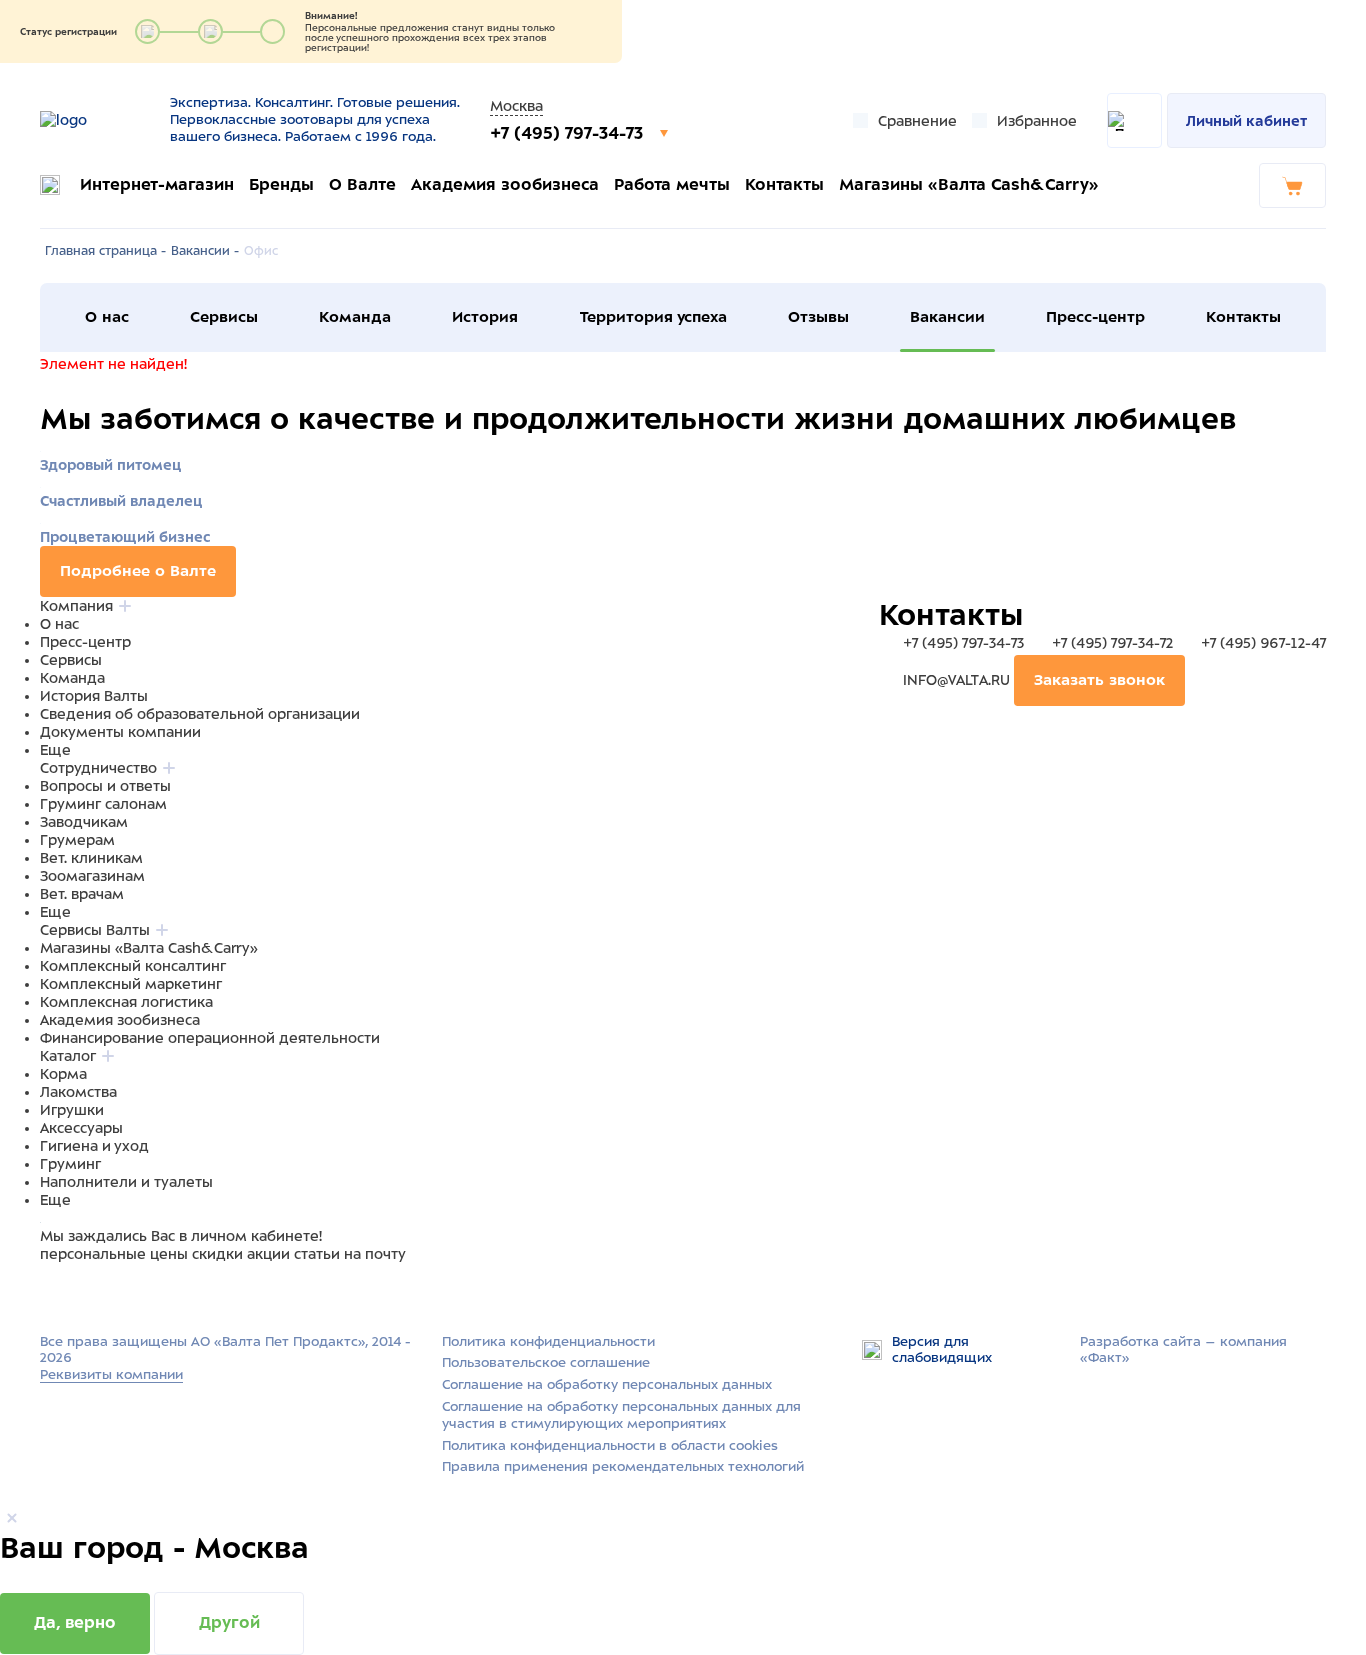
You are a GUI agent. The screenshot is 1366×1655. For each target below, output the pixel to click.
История (485, 317)
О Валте (362, 184)
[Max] (76, 1292)
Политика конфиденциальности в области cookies (610, 1445)
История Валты (94, 696)
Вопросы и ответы (105, 786)
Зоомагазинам (92, 876)
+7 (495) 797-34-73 (569, 133)
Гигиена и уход (94, 1146)
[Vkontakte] (98, 1292)
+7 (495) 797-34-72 (1112, 643)
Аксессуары (81, 1128)
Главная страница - (105, 251)
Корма (63, 1074)
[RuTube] (52, 1292)
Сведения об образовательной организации (200, 714)
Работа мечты (672, 184)
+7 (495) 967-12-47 (1261, 643)
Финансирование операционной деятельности (210, 1038)
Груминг (70, 1164)
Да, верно (75, 1622)
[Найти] (1134, 120)
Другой (229, 1622)
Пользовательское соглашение (546, 1362)
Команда (355, 317)
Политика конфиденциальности (548, 1341)
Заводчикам (84, 822)
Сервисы (224, 317)
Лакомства (78, 1092)
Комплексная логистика (126, 1002)
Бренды (281, 184)
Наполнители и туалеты (126, 1182)
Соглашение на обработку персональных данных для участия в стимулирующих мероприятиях (621, 1415)
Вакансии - (205, 251)
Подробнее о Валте (138, 571)
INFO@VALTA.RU (956, 680)
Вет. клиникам (91, 858)
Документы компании (120, 732)
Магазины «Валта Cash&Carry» (969, 184)
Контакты (784, 184)
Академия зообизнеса (505, 184)
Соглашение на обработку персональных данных (607, 1384)
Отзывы (818, 317)
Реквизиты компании (111, 1374)
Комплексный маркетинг (131, 984)
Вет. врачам (82, 894)
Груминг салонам (103, 804)
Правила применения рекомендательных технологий (623, 1466)
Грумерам (77, 840)
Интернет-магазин (157, 184)
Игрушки (72, 1110)
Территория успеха (653, 317)
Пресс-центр (1095, 317)
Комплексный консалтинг (133, 966)
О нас (107, 317)
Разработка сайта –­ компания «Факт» (1183, 1350)
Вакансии (947, 317)
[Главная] (97, 120)
